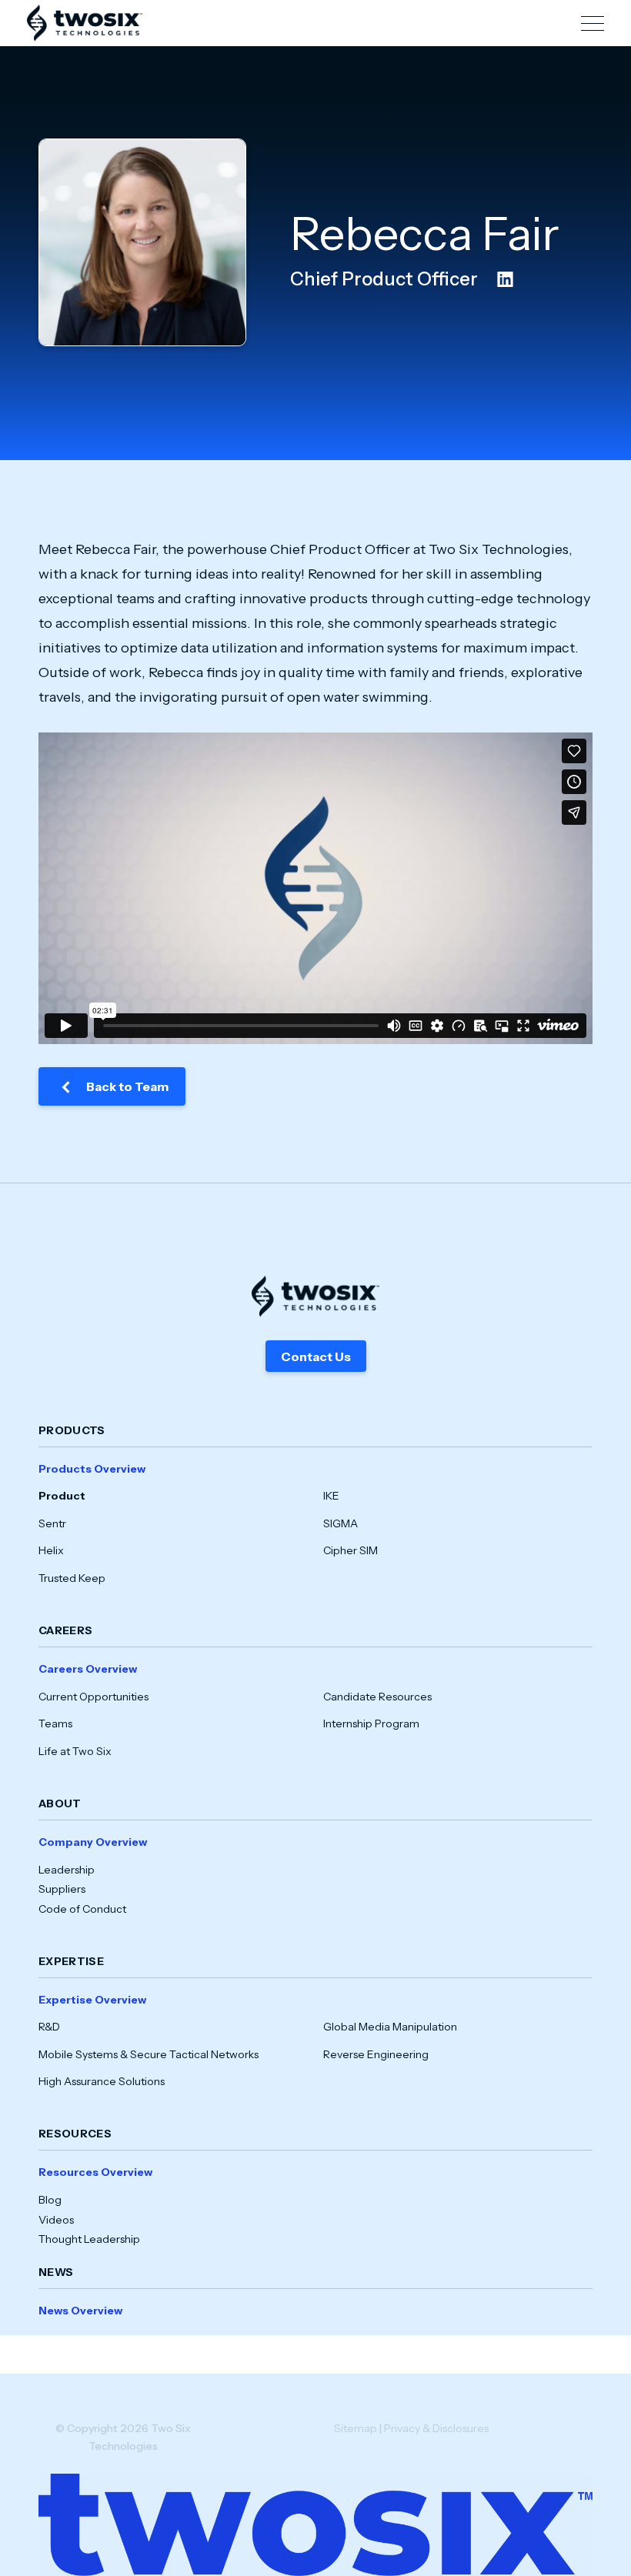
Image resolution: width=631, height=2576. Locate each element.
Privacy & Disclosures (436, 2428)
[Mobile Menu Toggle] (593, 23)
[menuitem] (315, 1533)
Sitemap (356, 2428)
